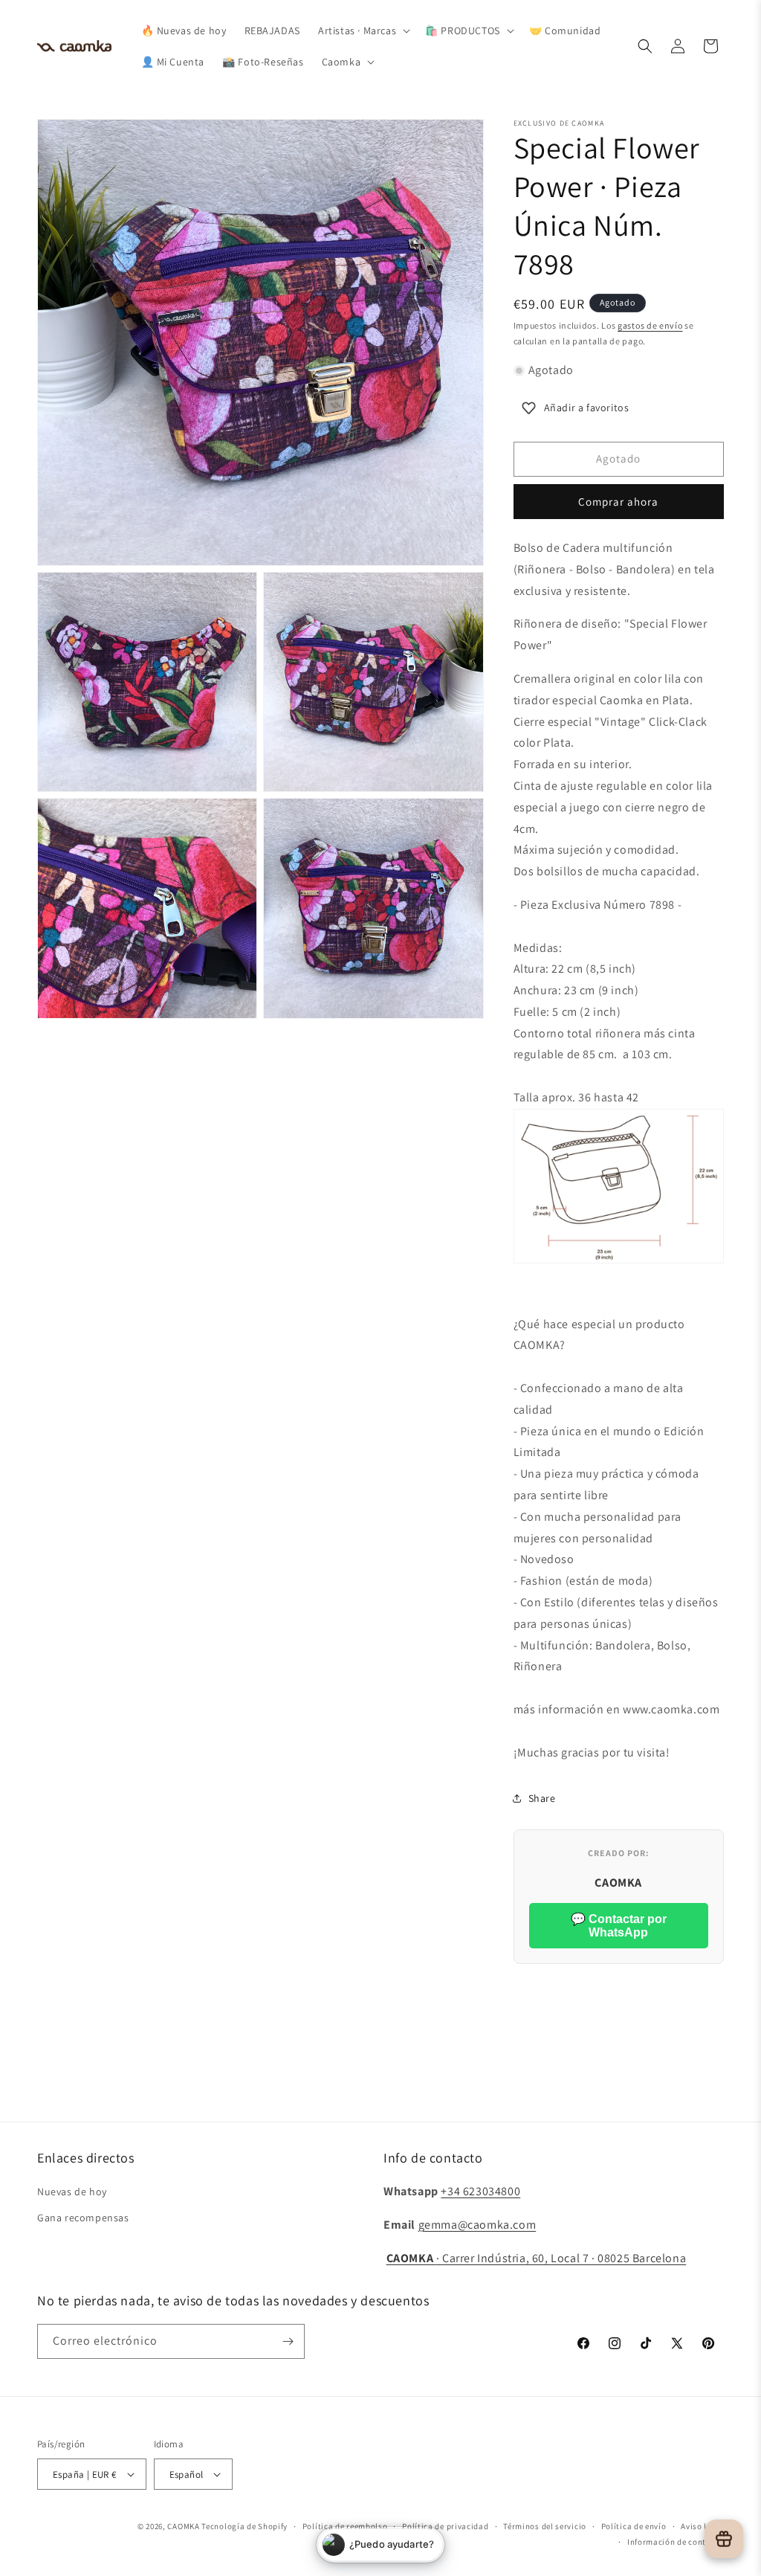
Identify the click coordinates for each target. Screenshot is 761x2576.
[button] (363, 30)
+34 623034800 (480, 2191)
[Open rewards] (724, 2539)
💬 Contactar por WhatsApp (619, 1926)
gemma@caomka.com (477, 2225)
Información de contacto (676, 2542)
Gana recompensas (83, 2218)
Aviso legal (702, 2526)
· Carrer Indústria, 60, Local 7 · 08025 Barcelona (537, 2258)
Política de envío (634, 2526)
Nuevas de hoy (72, 2192)
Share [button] (542, 1798)
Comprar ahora (618, 502)
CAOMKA (183, 2526)
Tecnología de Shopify (245, 2526)
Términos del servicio (545, 2526)
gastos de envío (650, 325)
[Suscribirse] (288, 2341)
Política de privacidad (445, 2526)
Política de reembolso (345, 2526)
